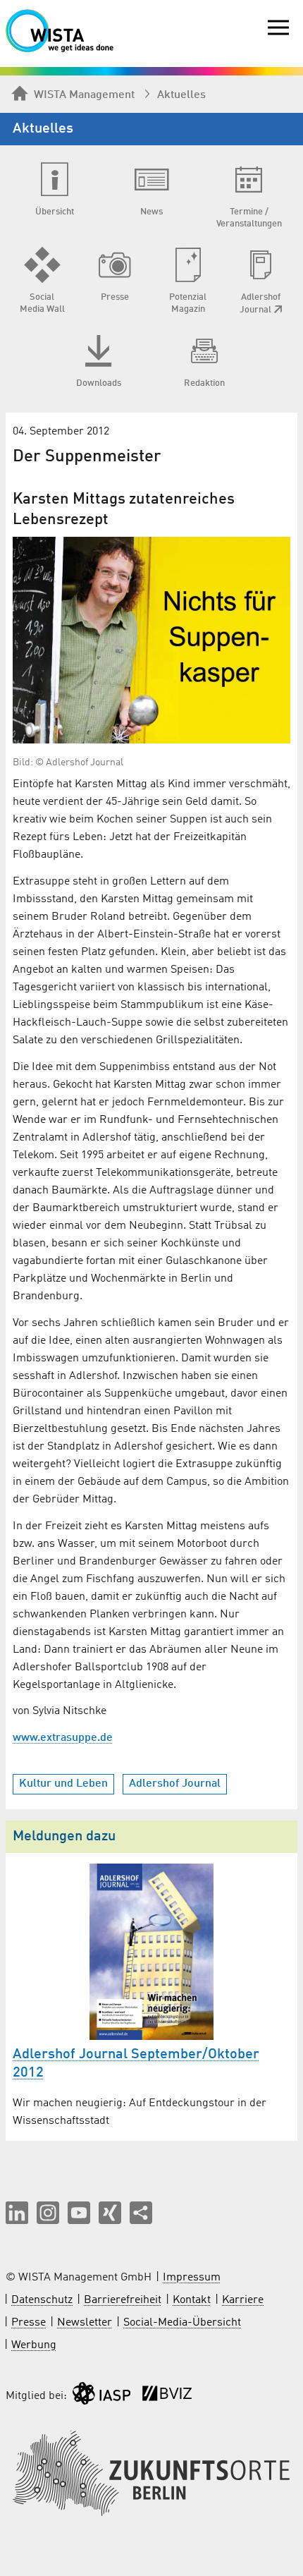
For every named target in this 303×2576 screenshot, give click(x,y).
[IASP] (101, 2396)
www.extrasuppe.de (63, 1738)
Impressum (192, 2278)
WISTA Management (84, 95)
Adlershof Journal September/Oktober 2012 (136, 2064)
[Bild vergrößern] (151, 640)
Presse (29, 2323)
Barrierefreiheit (123, 2300)
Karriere (243, 2300)
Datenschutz (42, 2300)
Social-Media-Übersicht (182, 2323)
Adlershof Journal (175, 1784)
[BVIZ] (167, 2396)
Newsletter (85, 2323)
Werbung (34, 2345)
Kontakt (192, 2300)
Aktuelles (181, 95)
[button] (17, 2213)
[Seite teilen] (141, 2213)
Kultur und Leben (63, 1784)
